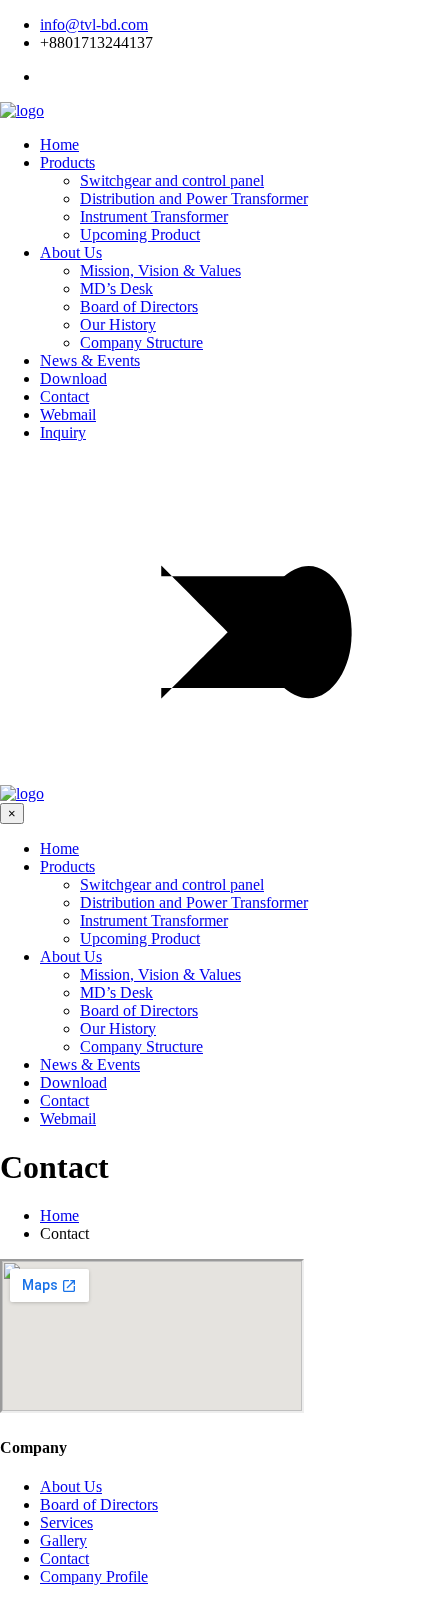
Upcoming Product (140, 234)
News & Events (90, 360)
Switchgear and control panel (172, 180)
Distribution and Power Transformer (194, 198)
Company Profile (94, 1576)
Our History (118, 324)
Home (59, 144)
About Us (71, 252)
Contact (64, 396)
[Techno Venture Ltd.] (22, 110)
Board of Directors (139, 306)
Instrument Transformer (154, 216)
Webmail (68, 414)
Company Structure (141, 342)
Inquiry (63, 432)
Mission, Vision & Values (160, 270)
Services (66, 1522)
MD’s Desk (116, 288)
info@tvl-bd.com (94, 24)
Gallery (63, 1540)
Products (67, 162)
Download (73, 378)
